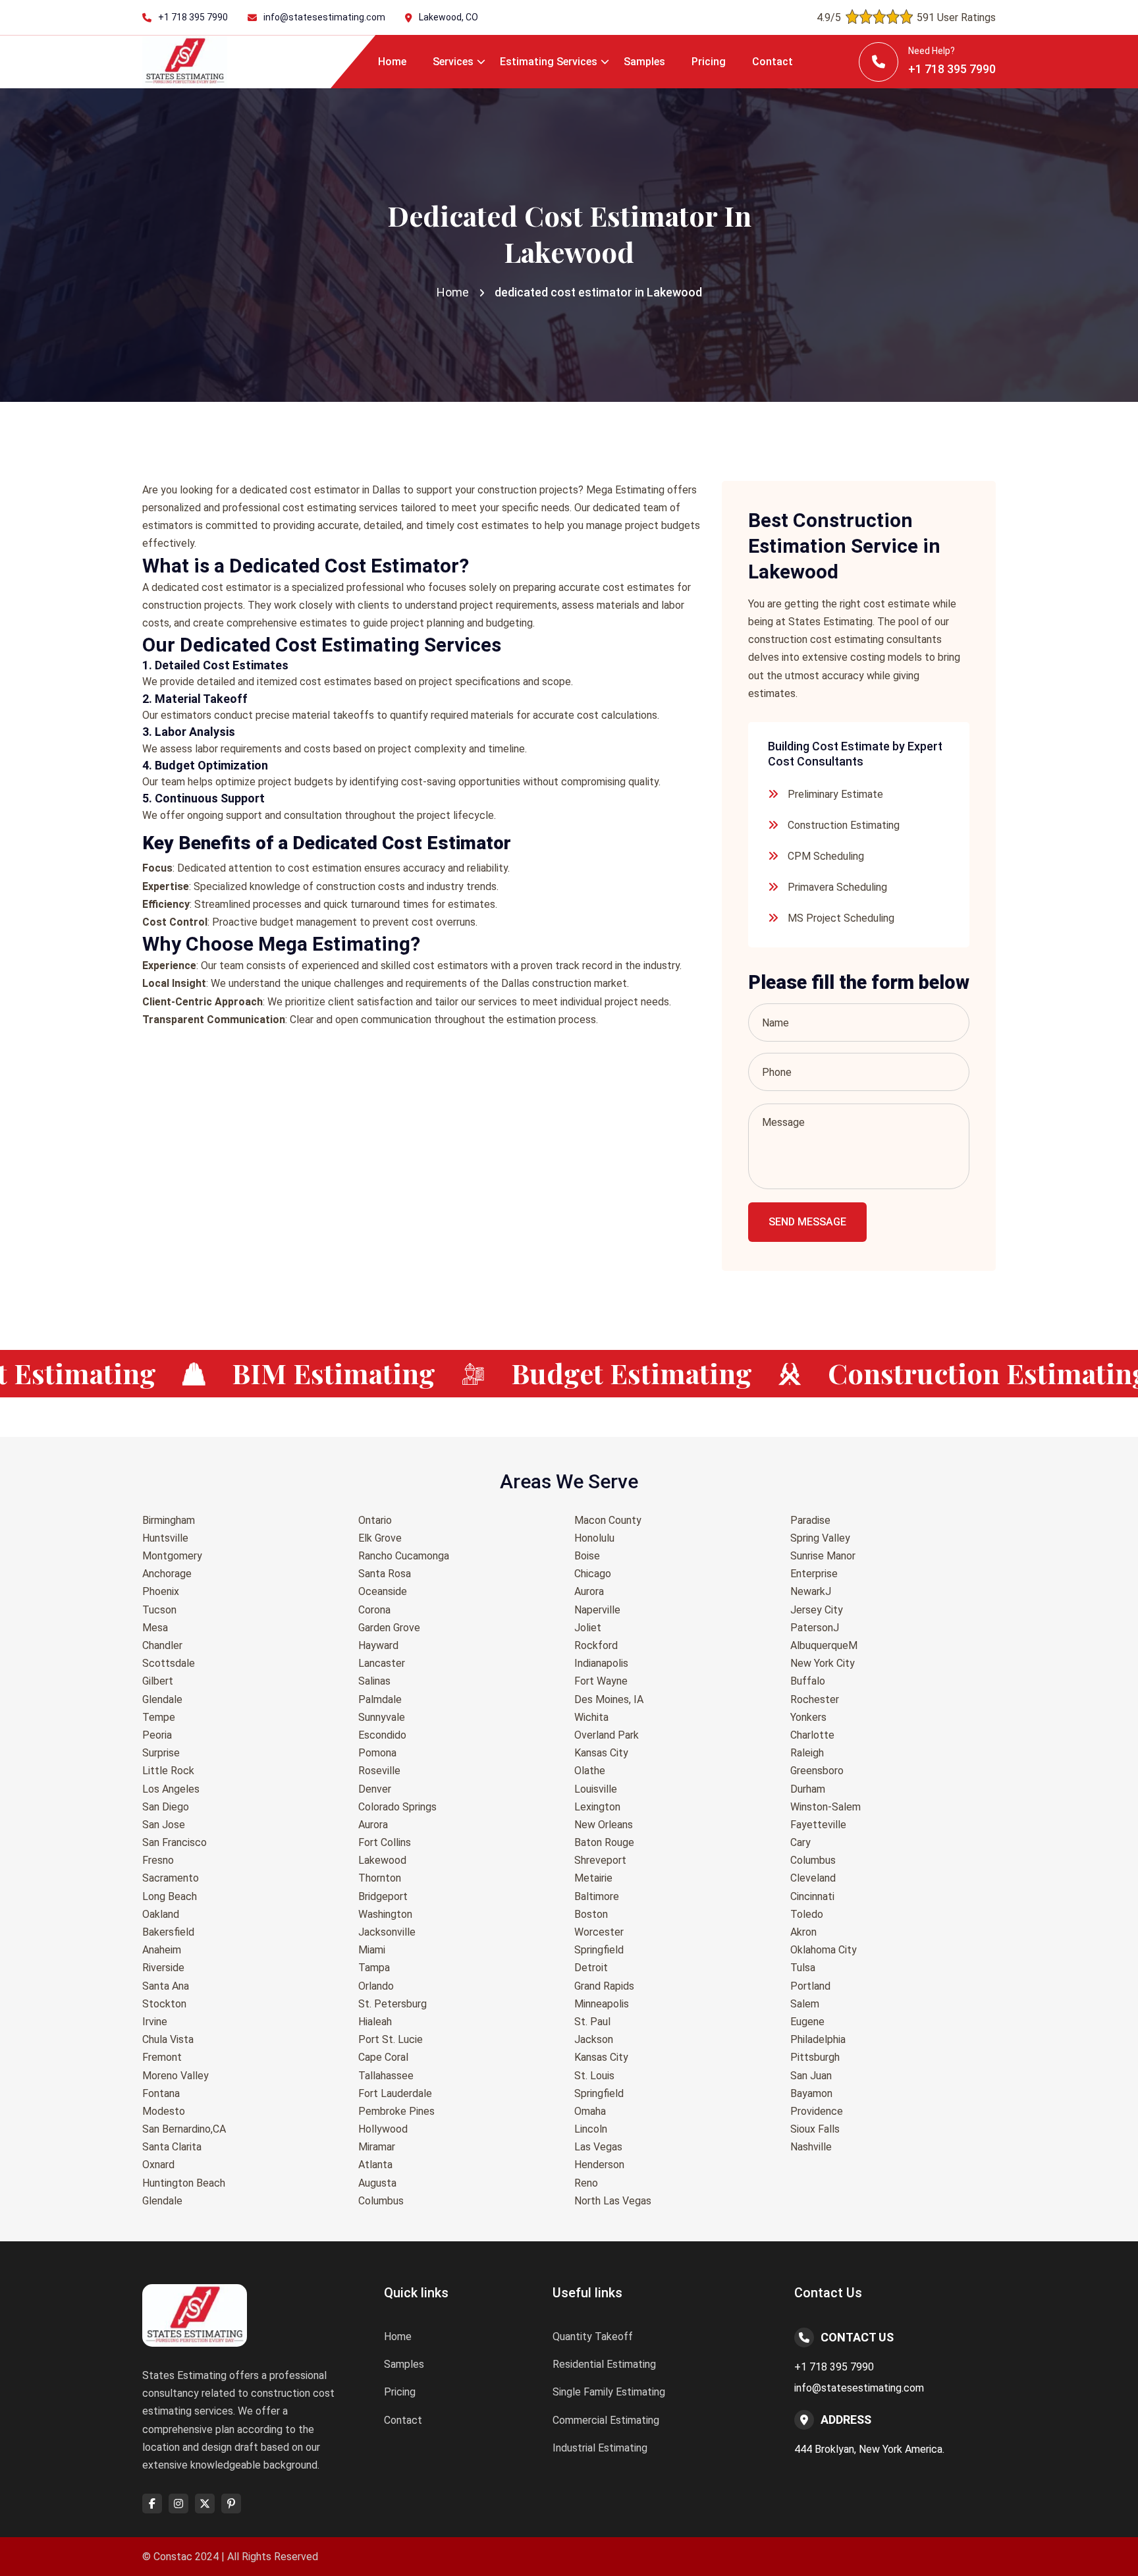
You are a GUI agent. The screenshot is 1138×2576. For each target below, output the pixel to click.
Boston (591, 1914)
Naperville (597, 1610)
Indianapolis (601, 1663)
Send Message (807, 1222)
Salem (805, 2004)
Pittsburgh (815, 2057)
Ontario (375, 1520)
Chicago (593, 1574)
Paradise (810, 1520)
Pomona (377, 1753)
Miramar (377, 2147)
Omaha (590, 2111)
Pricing (709, 62)
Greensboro (817, 1771)
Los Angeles (171, 1789)
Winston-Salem (826, 1807)
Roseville (379, 1771)
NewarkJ (811, 1591)
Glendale (162, 1699)
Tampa (374, 1968)
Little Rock (168, 1771)
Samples (644, 62)
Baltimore (597, 1896)
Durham (808, 1789)
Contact (772, 62)
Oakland (161, 1914)
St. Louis (594, 2076)
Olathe (590, 1771)
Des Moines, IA (609, 1699)
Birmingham (169, 1520)
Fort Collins (385, 1842)
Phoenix (161, 1591)
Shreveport (600, 1860)
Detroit (591, 1968)
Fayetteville (818, 1825)
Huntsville (165, 1538)
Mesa (155, 1628)
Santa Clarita (172, 2147)
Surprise (161, 1753)
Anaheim (162, 1950)
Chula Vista (168, 2039)
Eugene (807, 2022)
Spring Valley (820, 1538)
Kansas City (601, 1753)
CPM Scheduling (826, 856)
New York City (823, 1663)
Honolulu (594, 1538)
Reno (586, 2183)
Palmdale (380, 1699)
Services (453, 62)
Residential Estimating (604, 2364)
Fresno (158, 1860)
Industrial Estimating (600, 2448)
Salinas (374, 1681)
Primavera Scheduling (837, 887)
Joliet (588, 1628)
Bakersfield (168, 1932)
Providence (817, 2111)
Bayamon (811, 2093)
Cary (800, 1842)
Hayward (378, 1645)
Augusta (377, 2183)
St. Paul (592, 2022)
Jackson (594, 2039)
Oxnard (158, 2165)
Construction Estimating (844, 825)
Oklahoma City (824, 1950)
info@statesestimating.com (324, 17)
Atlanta (375, 2165)
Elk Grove (380, 1538)
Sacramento (171, 1878)
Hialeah (375, 2022)
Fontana (161, 2093)
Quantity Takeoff (593, 2337)
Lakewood (382, 1860)
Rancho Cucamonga (404, 1556)
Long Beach (170, 1896)
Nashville (811, 2147)
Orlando (376, 1986)
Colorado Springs (397, 1807)
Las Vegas (598, 2147)
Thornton (380, 1878)
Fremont (162, 2057)
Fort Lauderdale (395, 2093)
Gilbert (158, 1681)
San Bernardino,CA (184, 2129)
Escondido (382, 1735)
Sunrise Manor (823, 1556)
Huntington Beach (184, 2183)
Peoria (157, 1735)
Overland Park (607, 1735)
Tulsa (803, 1968)
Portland (810, 1986)
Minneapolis (602, 2004)
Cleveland (813, 1878)
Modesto (164, 2111)
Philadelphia (818, 2039)
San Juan (811, 2076)
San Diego (166, 1807)
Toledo (807, 1914)
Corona (374, 1610)
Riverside (163, 1968)
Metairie (593, 1878)
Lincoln (591, 2129)
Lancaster (382, 1663)
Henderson (599, 2165)
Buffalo (808, 1681)
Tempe (159, 1717)
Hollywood (383, 2129)
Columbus (381, 2201)
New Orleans (604, 1825)
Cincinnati (812, 1896)
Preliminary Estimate (835, 794)
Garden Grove (389, 1628)
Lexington (597, 1807)
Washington (385, 1914)
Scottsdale (169, 1663)
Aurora (373, 1825)
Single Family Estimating (609, 2392)
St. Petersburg (393, 2004)
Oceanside (383, 1591)
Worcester (599, 1932)
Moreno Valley (176, 2076)
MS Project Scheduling (841, 918)
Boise (587, 1556)
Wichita (591, 1717)
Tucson (159, 1610)
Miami (372, 1950)
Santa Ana (166, 1986)
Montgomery (172, 1556)
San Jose (164, 1825)
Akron (803, 1932)
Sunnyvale (382, 1717)
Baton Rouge (604, 1842)
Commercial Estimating (606, 2420)
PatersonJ (815, 1628)
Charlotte (812, 1735)
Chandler (162, 1645)
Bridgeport (383, 1896)
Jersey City (817, 1610)
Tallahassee (386, 2076)
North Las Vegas (613, 2201)
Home (392, 62)
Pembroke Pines (396, 2111)
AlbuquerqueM (824, 1645)
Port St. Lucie (391, 2039)
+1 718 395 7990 (193, 17)
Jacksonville (387, 1932)
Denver (375, 1789)
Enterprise (814, 1574)
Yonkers (808, 1717)
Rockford (596, 1645)
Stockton (164, 2004)
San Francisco (175, 1842)
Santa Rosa (385, 1574)
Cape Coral (383, 2057)
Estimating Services (549, 62)
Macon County (608, 1520)
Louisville (596, 1789)
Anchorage (167, 1574)
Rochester (815, 1699)
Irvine (155, 2022)
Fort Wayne (601, 1681)
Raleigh (807, 1753)
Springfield (599, 1950)
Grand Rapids (604, 1986)
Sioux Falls (815, 2129)
